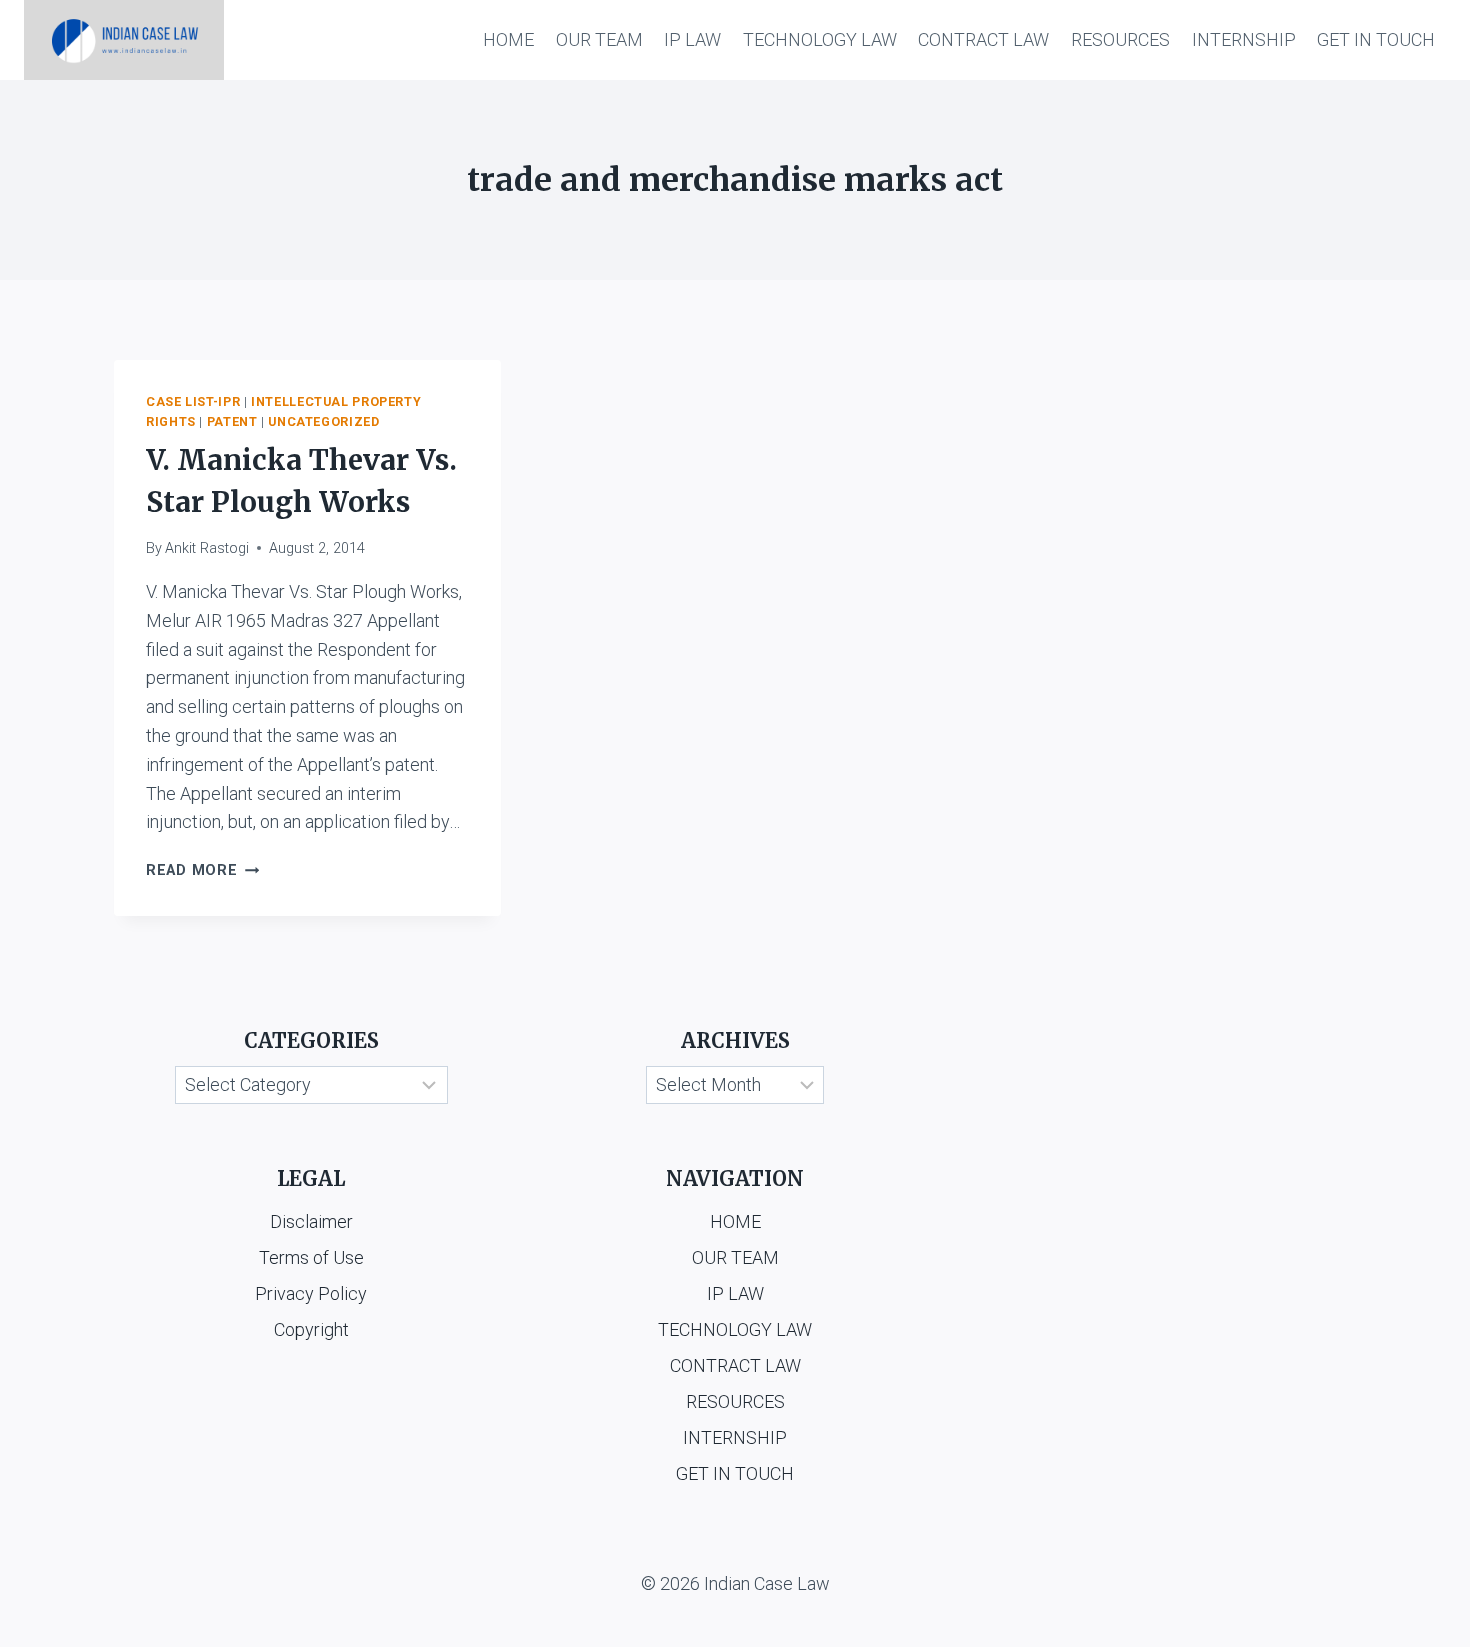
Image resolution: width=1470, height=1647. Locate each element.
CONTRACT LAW (983, 39)
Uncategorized (323, 421)
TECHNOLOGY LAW (820, 39)
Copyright (311, 1329)
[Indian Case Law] (124, 40)
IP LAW (692, 39)
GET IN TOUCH (1376, 39)
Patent (232, 421)
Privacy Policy (311, 1293)
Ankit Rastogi (207, 548)
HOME (508, 39)
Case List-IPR (193, 401)
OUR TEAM (599, 39)
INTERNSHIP (1244, 39)
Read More (202, 870)
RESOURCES (1120, 39)
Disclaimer (311, 1221)
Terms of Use (311, 1257)
